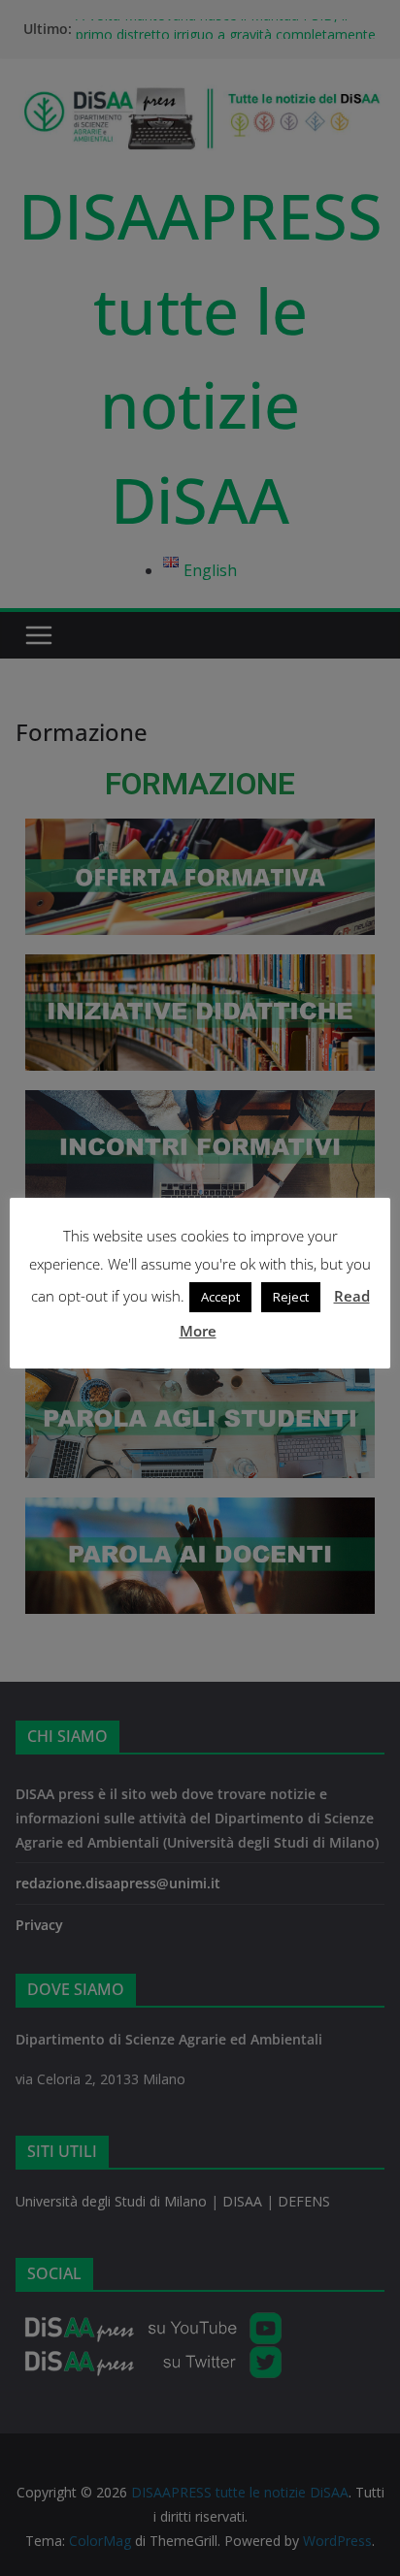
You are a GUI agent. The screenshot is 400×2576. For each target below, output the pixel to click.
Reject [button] (291, 1297)
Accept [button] (220, 1297)
